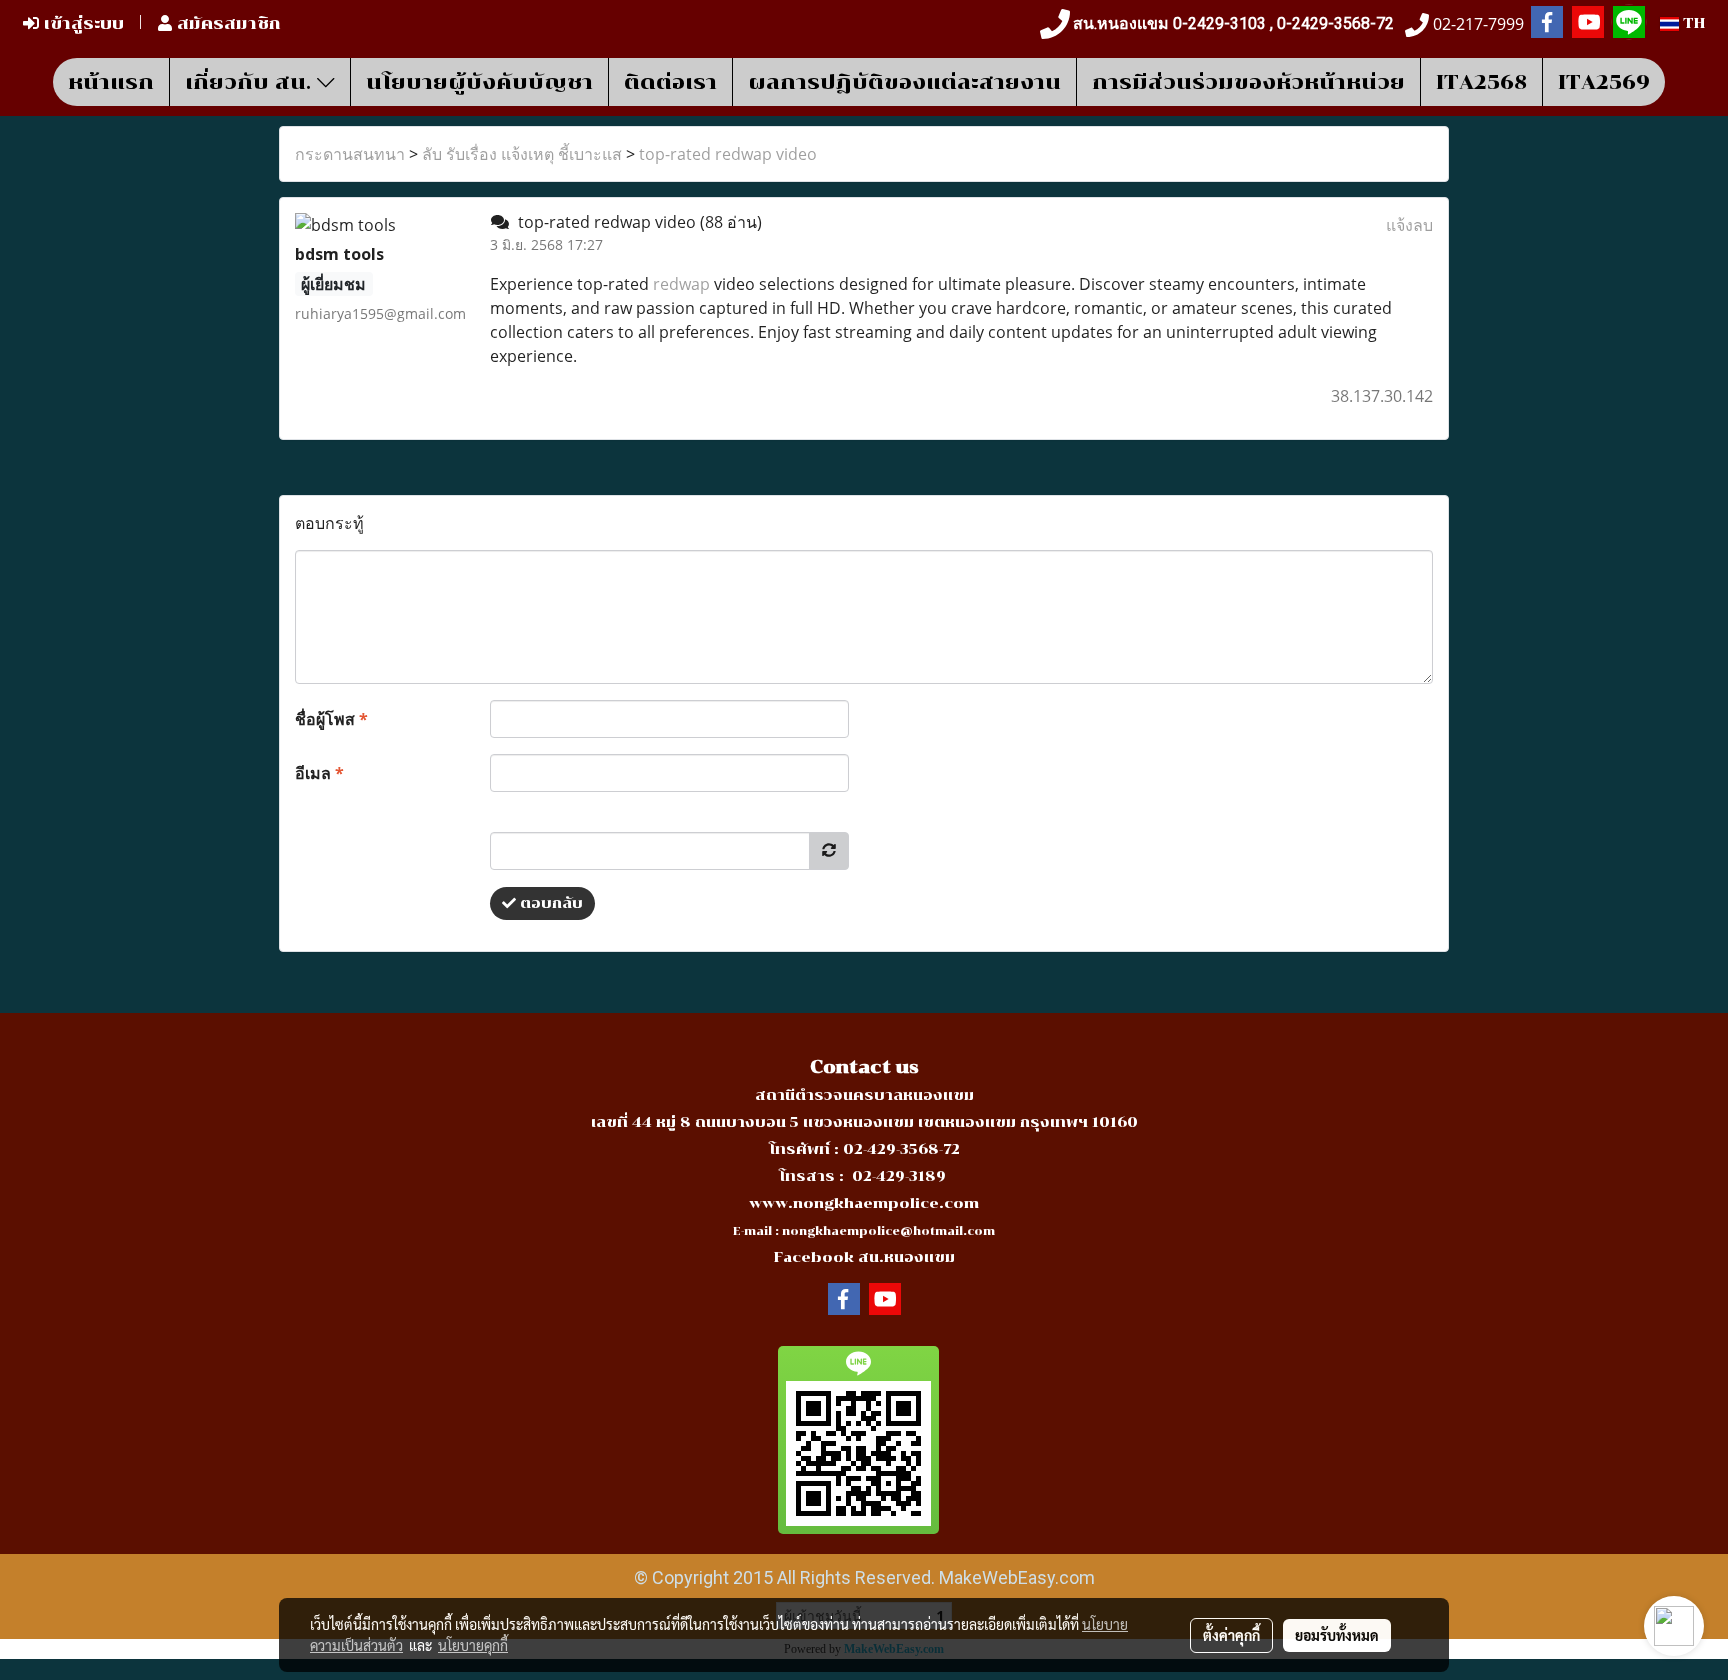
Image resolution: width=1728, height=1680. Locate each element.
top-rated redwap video (728, 154)
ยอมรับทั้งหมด (1337, 1635)
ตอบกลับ (549, 903)
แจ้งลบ (1409, 225)
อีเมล (319, 773)
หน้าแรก (111, 82)
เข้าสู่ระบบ (81, 23)
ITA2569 (1604, 82)
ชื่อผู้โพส (331, 719)
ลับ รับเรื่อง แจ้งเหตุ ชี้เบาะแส (522, 154)
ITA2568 (1481, 82)
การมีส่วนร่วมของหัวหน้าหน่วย (1248, 82)
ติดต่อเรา (670, 82)
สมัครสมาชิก (226, 23)
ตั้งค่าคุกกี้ (1231, 1635)
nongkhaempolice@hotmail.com (888, 1231)
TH (1692, 23)
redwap (681, 284)
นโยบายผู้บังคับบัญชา (479, 82)
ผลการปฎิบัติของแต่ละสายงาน (904, 82)
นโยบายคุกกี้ (473, 1645)
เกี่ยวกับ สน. (251, 82)
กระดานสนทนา (350, 154)
